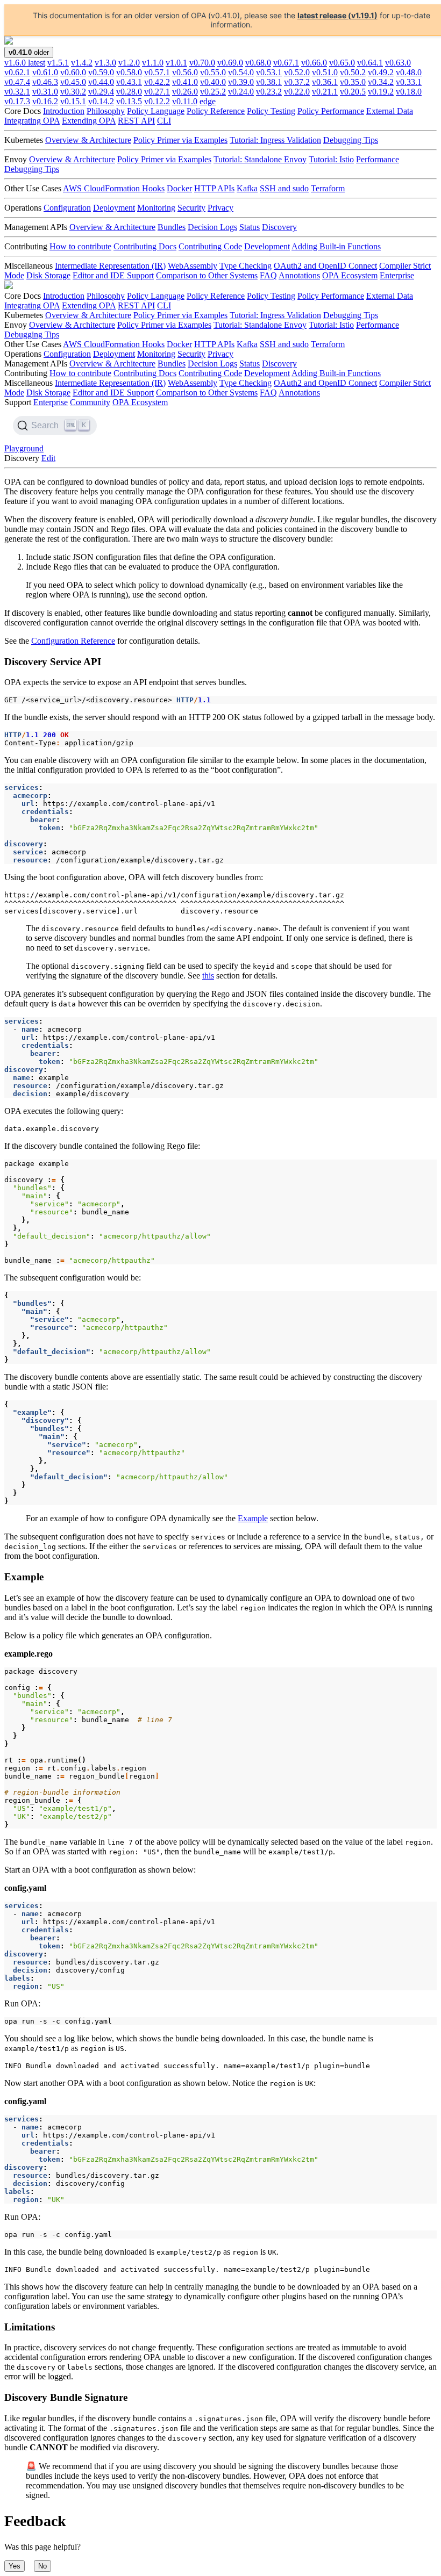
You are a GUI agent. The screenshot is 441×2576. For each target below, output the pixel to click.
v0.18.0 (409, 92)
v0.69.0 (230, 63)
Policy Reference (216, 111)
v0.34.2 (381, 82)
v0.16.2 (45, 101)
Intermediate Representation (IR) (110, 266)
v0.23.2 (269, 92)
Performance (378, 159)
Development (267, 246)
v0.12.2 (157, 101)
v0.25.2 (213, 92)
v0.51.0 (325, 72)
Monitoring (156, 208)
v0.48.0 (409, 72)
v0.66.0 (314, 63)
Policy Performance (331, 111)
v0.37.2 (297, 82)
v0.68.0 (258, 63)
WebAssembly (193, 266)
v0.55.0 (213, 72)
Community (90, 402)
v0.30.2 (73, 92)
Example (253, 1518)
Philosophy (106, 111)
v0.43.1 (129, 82)
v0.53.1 (269, 72)
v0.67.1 (286, 63)
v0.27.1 (157, 92)
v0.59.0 (101, 72)
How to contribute (80, 246)
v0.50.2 (353, 72)
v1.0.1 (176, 63)
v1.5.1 (58, 63)
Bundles (172, 227)
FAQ (268, 275)
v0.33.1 (409, 82)
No (42, 2566)
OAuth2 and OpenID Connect (325, 266)
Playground (24, 448)
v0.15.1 (73, 101)
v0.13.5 (129, 101)
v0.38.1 (269, 82)
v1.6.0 (25, 63)
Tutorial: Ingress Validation (275, 140)
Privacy (220, 208)
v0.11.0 (185, 101)
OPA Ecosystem (350, 275)
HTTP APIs (214, 188)
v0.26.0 (185, 92)
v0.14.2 (101, 101)
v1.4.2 (82, 63)
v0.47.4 (17, 82)
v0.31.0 (45, 92)
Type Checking (246, 266)
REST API (136, 121)
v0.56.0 (185, 72)
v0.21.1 (325, 92)
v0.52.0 (297, 72)
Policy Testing (271, 111)
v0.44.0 (101, 82)
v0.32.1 (17, 92)
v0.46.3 (45, 82)
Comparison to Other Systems (207, 275)
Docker (179, 188)
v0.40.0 (213, 82)
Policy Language (156, 111)
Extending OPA (89, 121)
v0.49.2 (381, 72)
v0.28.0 (129, 92)
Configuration (67, 208)
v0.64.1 (370, 63)
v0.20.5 (353, 92)
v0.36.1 (325, 82)
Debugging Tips (351, 140)
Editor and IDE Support (113, 275)
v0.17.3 (17, 101)
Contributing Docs (145, 246)
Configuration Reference (73, 641)
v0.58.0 (129, 72)
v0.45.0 (73, 82)
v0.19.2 (381, 92)
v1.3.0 (105, 63)
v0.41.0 (185, 82)
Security (191, 208)
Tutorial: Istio (331, 159)
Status (250, 227)
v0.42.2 (157, 82)
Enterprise (397, 275)
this (208, 976)
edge (208, 101)
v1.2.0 (129, 63)
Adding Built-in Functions (336, 246)
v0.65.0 (342, 63)
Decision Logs (212, 227)
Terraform (328, 188)
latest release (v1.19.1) (337, 15)
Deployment (114, 208)
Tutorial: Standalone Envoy (260, 159)
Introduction (64, 111)
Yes (15, 2566)
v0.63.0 (398, 63)
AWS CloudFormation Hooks (114, 188)
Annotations (299, 275)
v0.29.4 (101, 92)
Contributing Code (210, 246)
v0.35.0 (353, 82)
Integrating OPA (32, 121)
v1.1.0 (153, 63)
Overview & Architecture (88, 140)
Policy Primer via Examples (180, 140)
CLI (164, 121)
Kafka (247, 188)
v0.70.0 (202, 63)
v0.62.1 (17, 72)
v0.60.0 (73, 72)
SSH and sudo (284, 188)
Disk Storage (48, 275)
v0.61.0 (45, 72)
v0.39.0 (241, 82)
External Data (390, 111)
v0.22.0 (297, 92)
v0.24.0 (241, 92)
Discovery (279, 227)
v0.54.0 (241, 72)
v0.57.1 (157, 72)
